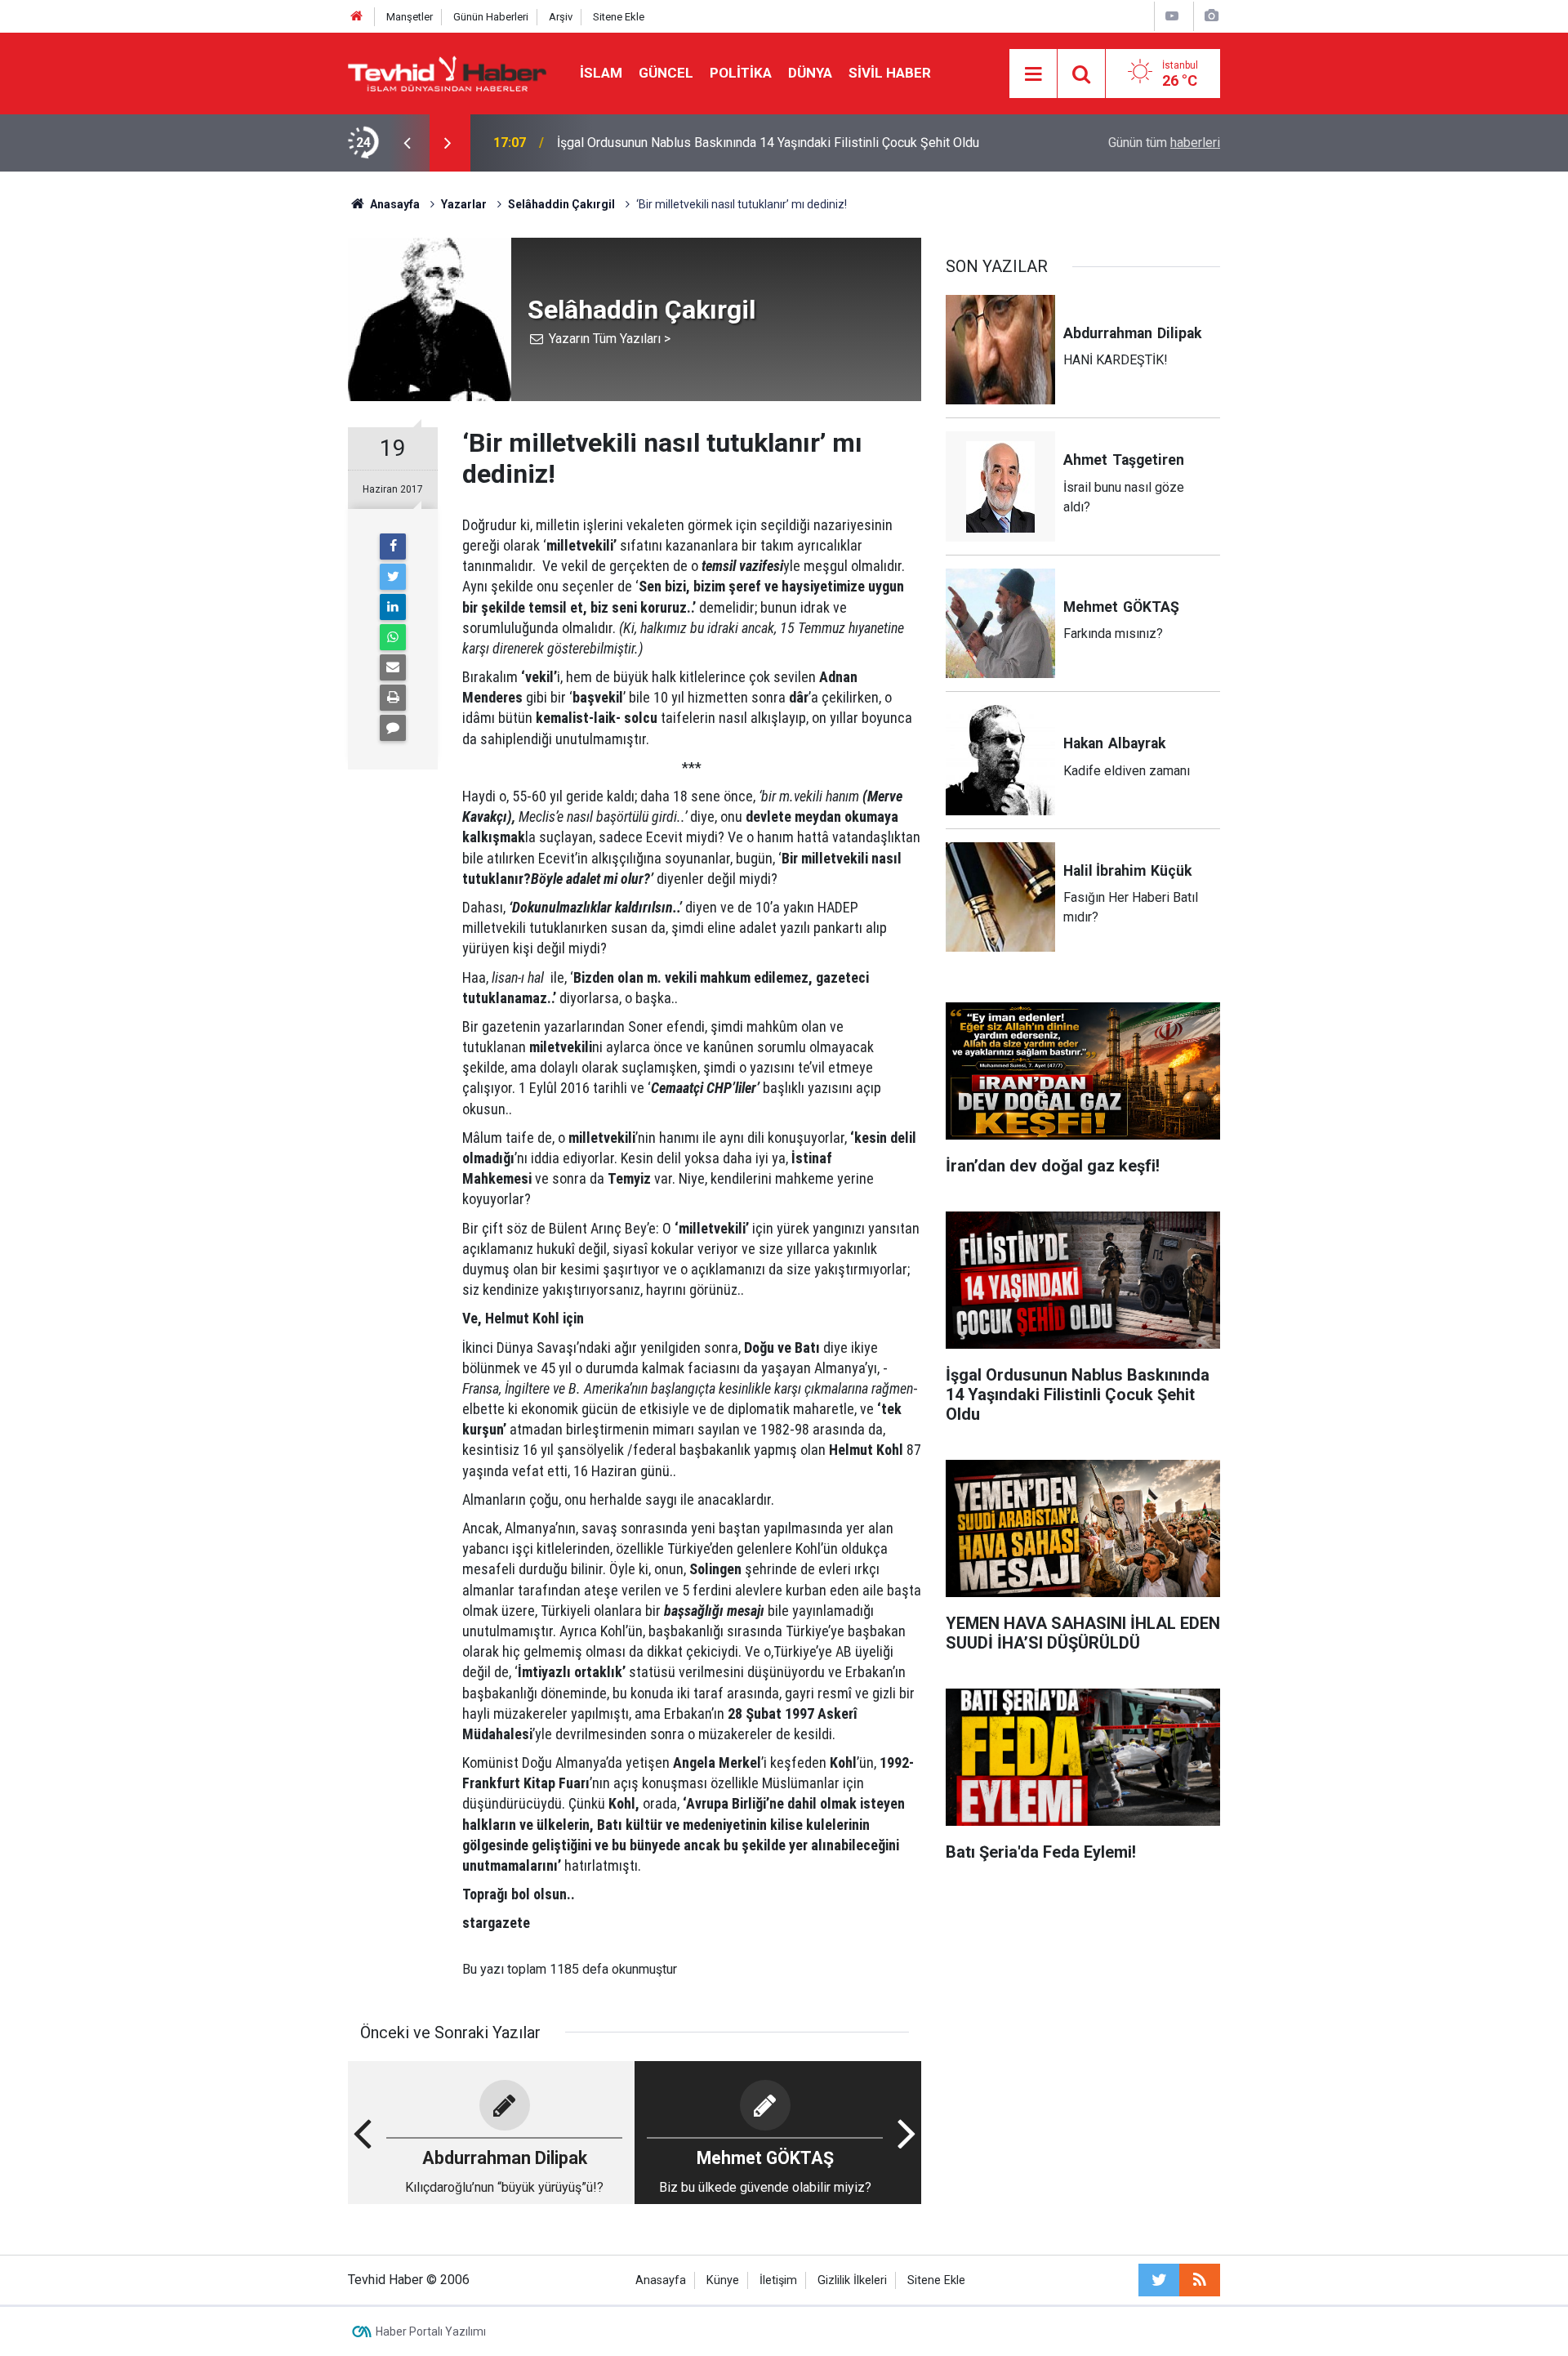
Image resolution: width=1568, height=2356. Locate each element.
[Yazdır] (393, 698)
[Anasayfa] (357, 17)
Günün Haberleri (491, 17)
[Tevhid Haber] (448, 72)
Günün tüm (1164, 143)
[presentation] (407, 143)
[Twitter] (393, 577)
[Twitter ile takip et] (1159, 2280)
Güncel (666, 73)
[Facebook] (393, 547)
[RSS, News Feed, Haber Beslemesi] (1200, 2280)
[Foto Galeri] (1211, 16)
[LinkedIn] (393, 607)
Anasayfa (661, 2280)
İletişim (778, 2280)
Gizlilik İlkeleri (852, 2280)
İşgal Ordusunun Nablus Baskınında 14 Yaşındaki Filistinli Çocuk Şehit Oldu (768, 143)
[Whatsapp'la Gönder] (393, 637)
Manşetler (410, 17)
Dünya (810, 73)
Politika (741, 73)
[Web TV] (1172, 16)
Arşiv (561, 17)
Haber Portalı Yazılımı (431, 2331)
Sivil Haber (890, 73)
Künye (723, 2280)
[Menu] (1033, 74)
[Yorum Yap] (393, 728)
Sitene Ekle (619, 17)
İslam (601, 73)
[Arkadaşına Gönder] (393, 667)
